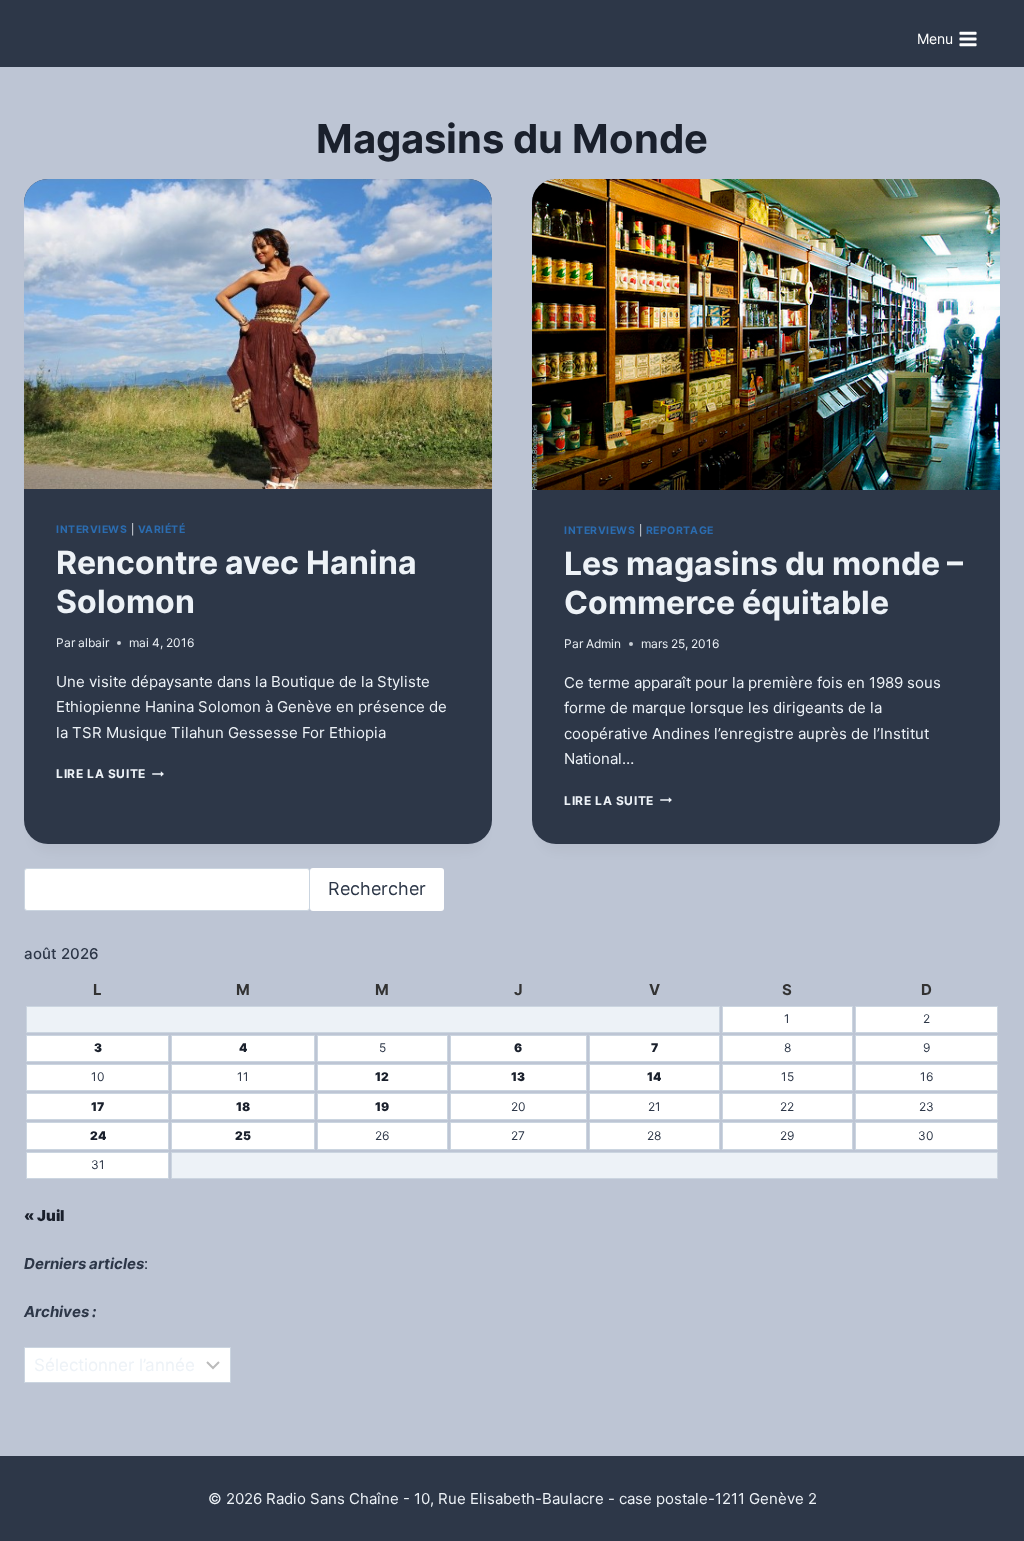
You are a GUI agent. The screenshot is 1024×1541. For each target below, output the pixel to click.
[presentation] (258, 334)
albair (93, 642)
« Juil (44, 1215)
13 (518, 1076)
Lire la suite (110, 773)
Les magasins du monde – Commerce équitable (763, 582)
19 (382, 1106)
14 (654, 1076)
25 (243, 1135)
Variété (162, 529)
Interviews (91, 529)
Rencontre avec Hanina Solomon (236, 581)
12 (382, 1076)
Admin (603, 643)
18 (243, 1106)
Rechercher (377, 888)
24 (98, 1135)
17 (97, 1106)
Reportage (680, 530)
